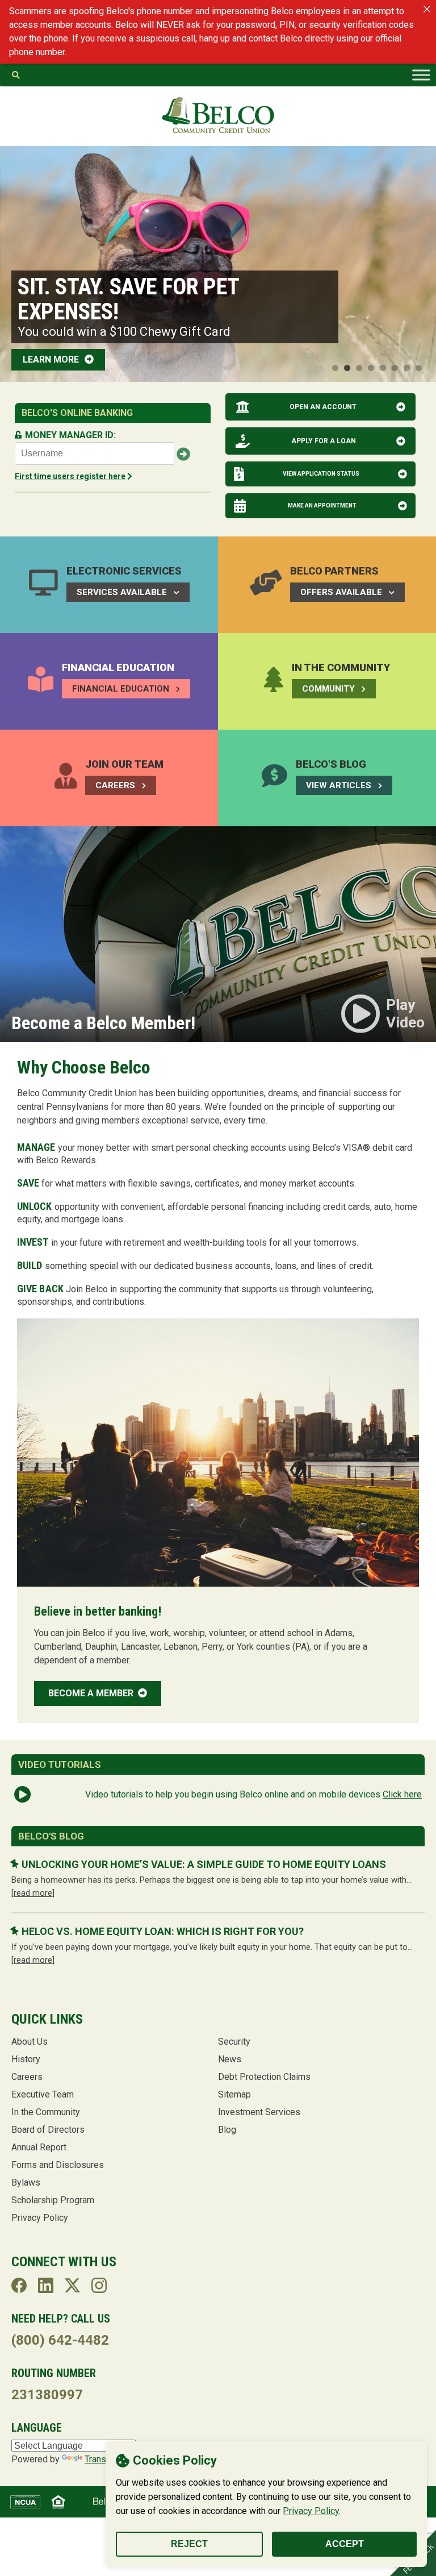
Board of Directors (48, 2130)
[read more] (33, 1893)
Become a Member (92, 1693)
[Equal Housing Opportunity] (58, 2502)
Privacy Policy (311, 2511)
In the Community (46, 2112)
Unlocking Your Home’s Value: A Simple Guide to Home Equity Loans (204, 1864)
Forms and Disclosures (58, 2165)
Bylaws (26, 2182)
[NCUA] (25, 2502)
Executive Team (43, 2094)
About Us (30, 2042)
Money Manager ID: (70, 435)
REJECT (189, 2544)
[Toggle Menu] (421, 75)
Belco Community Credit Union (218, 115)
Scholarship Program (53, 2200)
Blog (227, 2130)
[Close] (427, 9)
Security (234, 2042)
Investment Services (259, 2112)
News (230, 2059)
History (26, 2059)
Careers (27, 2077)
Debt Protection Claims (264, 2077)
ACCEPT (345, 2544)
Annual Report (39, 2147)
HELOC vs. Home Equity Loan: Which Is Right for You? (163, 1931)
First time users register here (70, 476)
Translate (103, 2459)
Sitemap (234, 2094)
